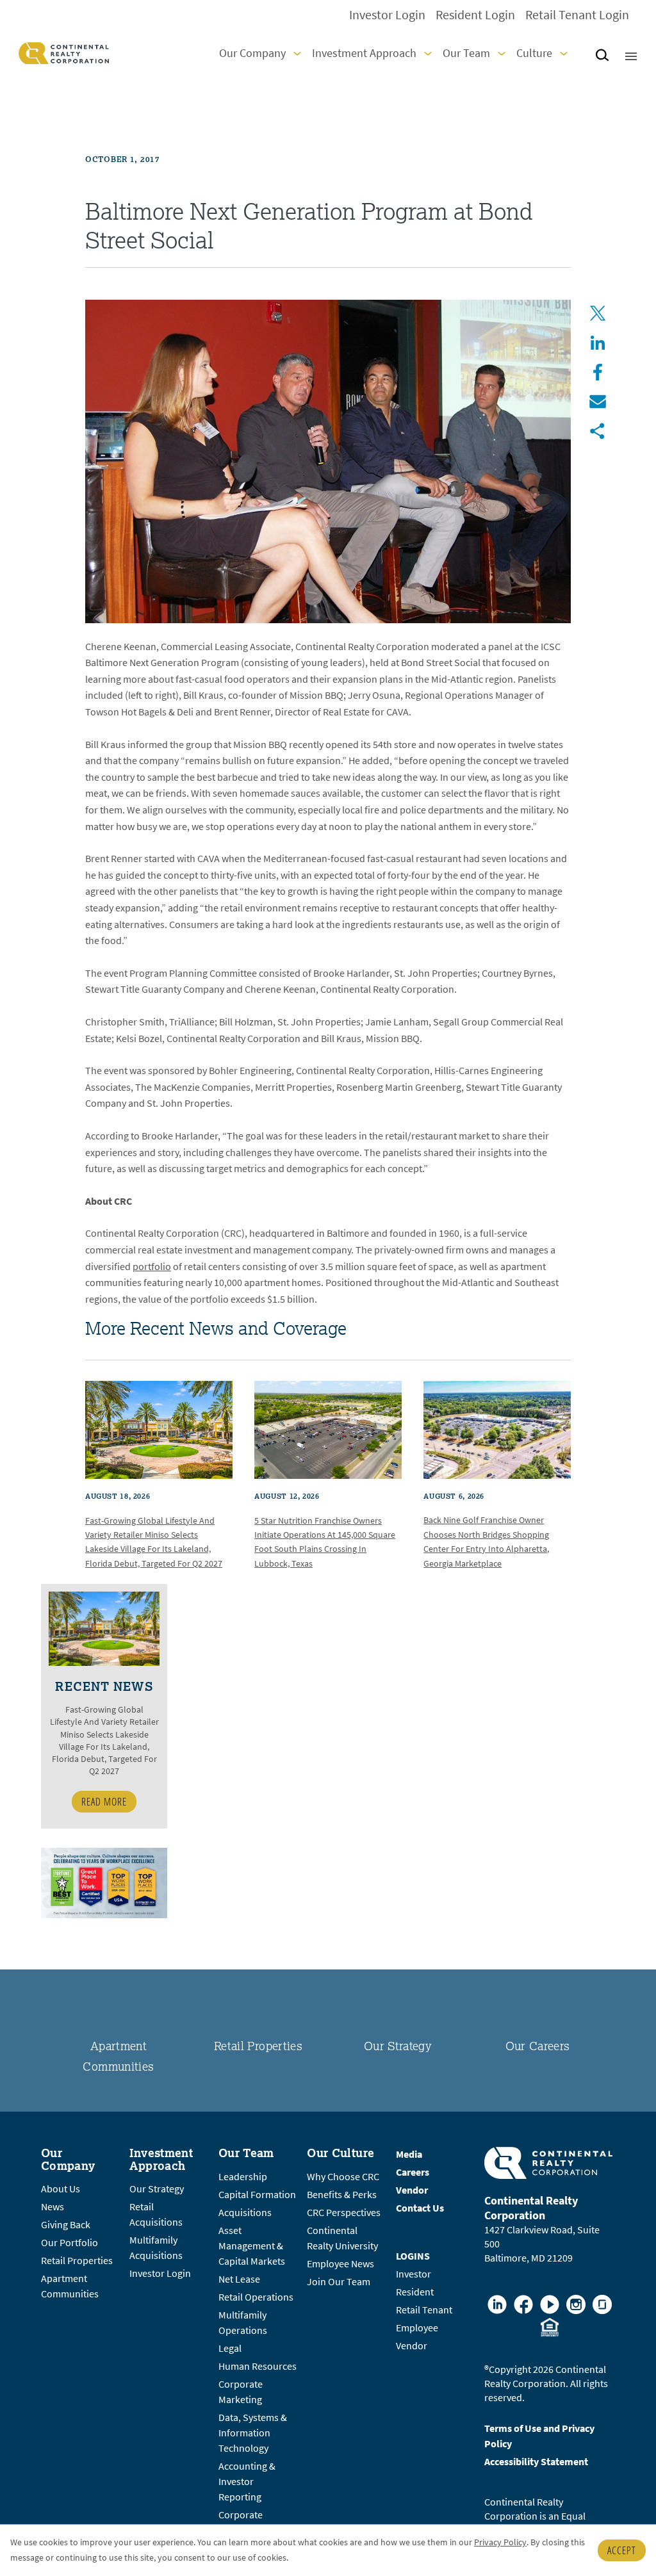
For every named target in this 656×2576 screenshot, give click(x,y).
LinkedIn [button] (598, 343)
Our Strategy (398, 2046)
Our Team (466, 53)
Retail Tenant (424, 2310)
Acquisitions (245, 2213)
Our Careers (538, 2046)
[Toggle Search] (602, 57)
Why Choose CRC (343, 2177)
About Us (61, 2189)
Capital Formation (257, 2195)
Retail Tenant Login (577, 15)
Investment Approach (364, 53)
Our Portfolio (70, 2243)
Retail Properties (258, 2046)
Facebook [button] (598, 372)
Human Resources (258, 2366)
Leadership (243, 2177)
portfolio (152, 1267)
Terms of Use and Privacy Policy (539, 2436)
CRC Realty (64, 53)
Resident (415, 2292)
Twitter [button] (598, 313)
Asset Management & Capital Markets (252, 2246)
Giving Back (66, 2225)
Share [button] (598, 431)
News (53, 2207)
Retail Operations (256, 2297)
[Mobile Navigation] (631, 53)
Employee (417, 2328)
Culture (534, 53)
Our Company (252, 53)
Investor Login (387, 15)
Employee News (340, 2264)
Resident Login (475, 15)
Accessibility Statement (536, 2462)
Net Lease (239, 2279)
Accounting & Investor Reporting (247, 2482)
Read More (104, 1802)
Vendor (412, 2346)
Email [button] (598, 402)
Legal (230, 2348)
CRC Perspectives (344, 2213)
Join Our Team (339, 2282)
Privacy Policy (500, 2542)
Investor (414, 2274)
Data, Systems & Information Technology (253, 2433)
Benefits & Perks (342, 2195)
